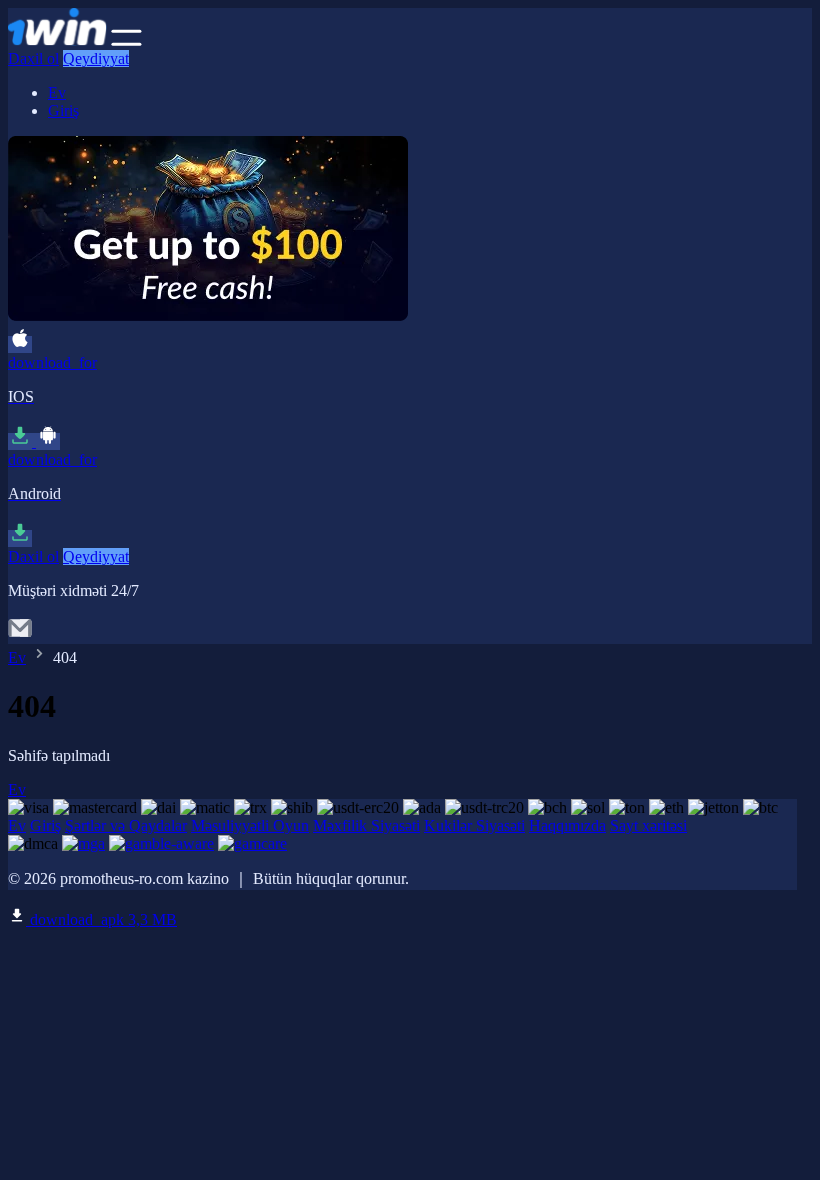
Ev (57, 92)
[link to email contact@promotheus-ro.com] (20, 634)
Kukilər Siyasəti (474, 825)
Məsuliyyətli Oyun (250, 825)
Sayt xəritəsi (648, 825)
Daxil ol (33, 58)
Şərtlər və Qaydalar (126, 825)
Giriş (63, 110)
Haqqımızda (567, 825)
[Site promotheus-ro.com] (57, 40)
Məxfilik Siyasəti (366, 825)
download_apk (101, 919)
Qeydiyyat (96, 58)
